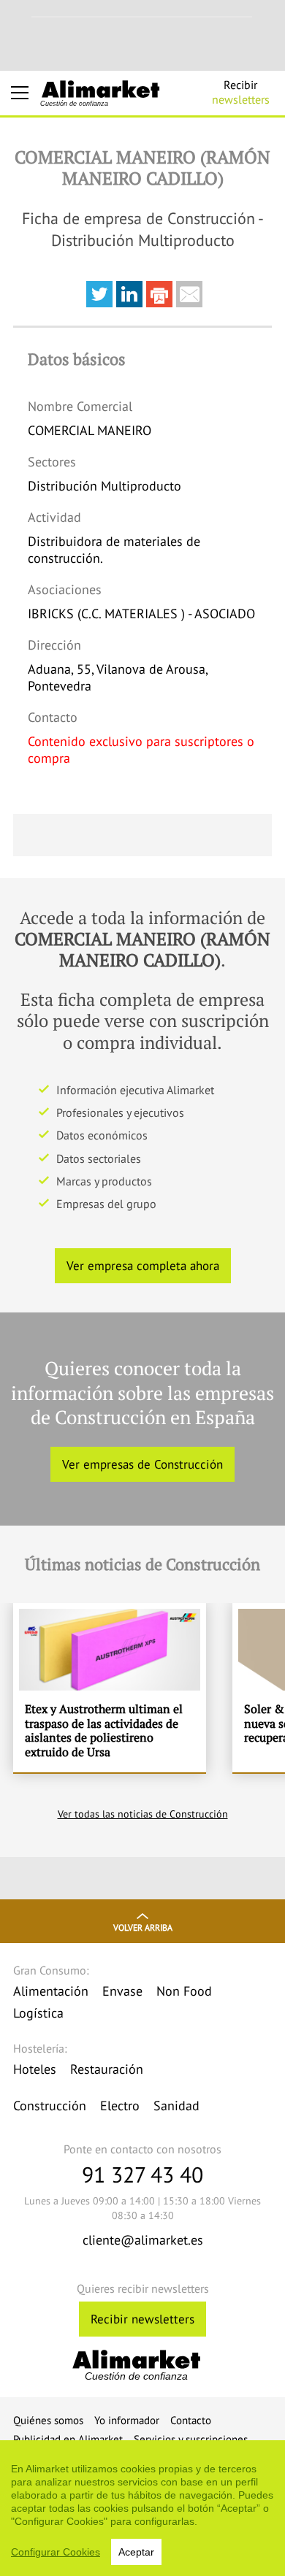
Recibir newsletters (142, 2319)
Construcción (50, 2106)
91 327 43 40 (142, 2174)
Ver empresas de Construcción (142, 1464)
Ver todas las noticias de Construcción (143, 1814)
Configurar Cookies (56, 2552)
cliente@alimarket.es (143, 2240)
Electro (120, 2106)
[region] (142, 2508)
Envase (122, 1991)
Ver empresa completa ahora (143, 1266)
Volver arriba (143, 1927)
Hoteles (35, 2069)
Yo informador (127, 2420)
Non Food (184, 1991)
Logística (38, 2013)
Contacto (191, 2420)
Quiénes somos (48, 2420)
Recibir (241, 92)
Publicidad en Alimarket (68, 2439)
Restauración (107, 2069)
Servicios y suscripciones (191, 2439)
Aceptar (136, 2552)
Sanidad (176, 2106)
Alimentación (51, 1991)
